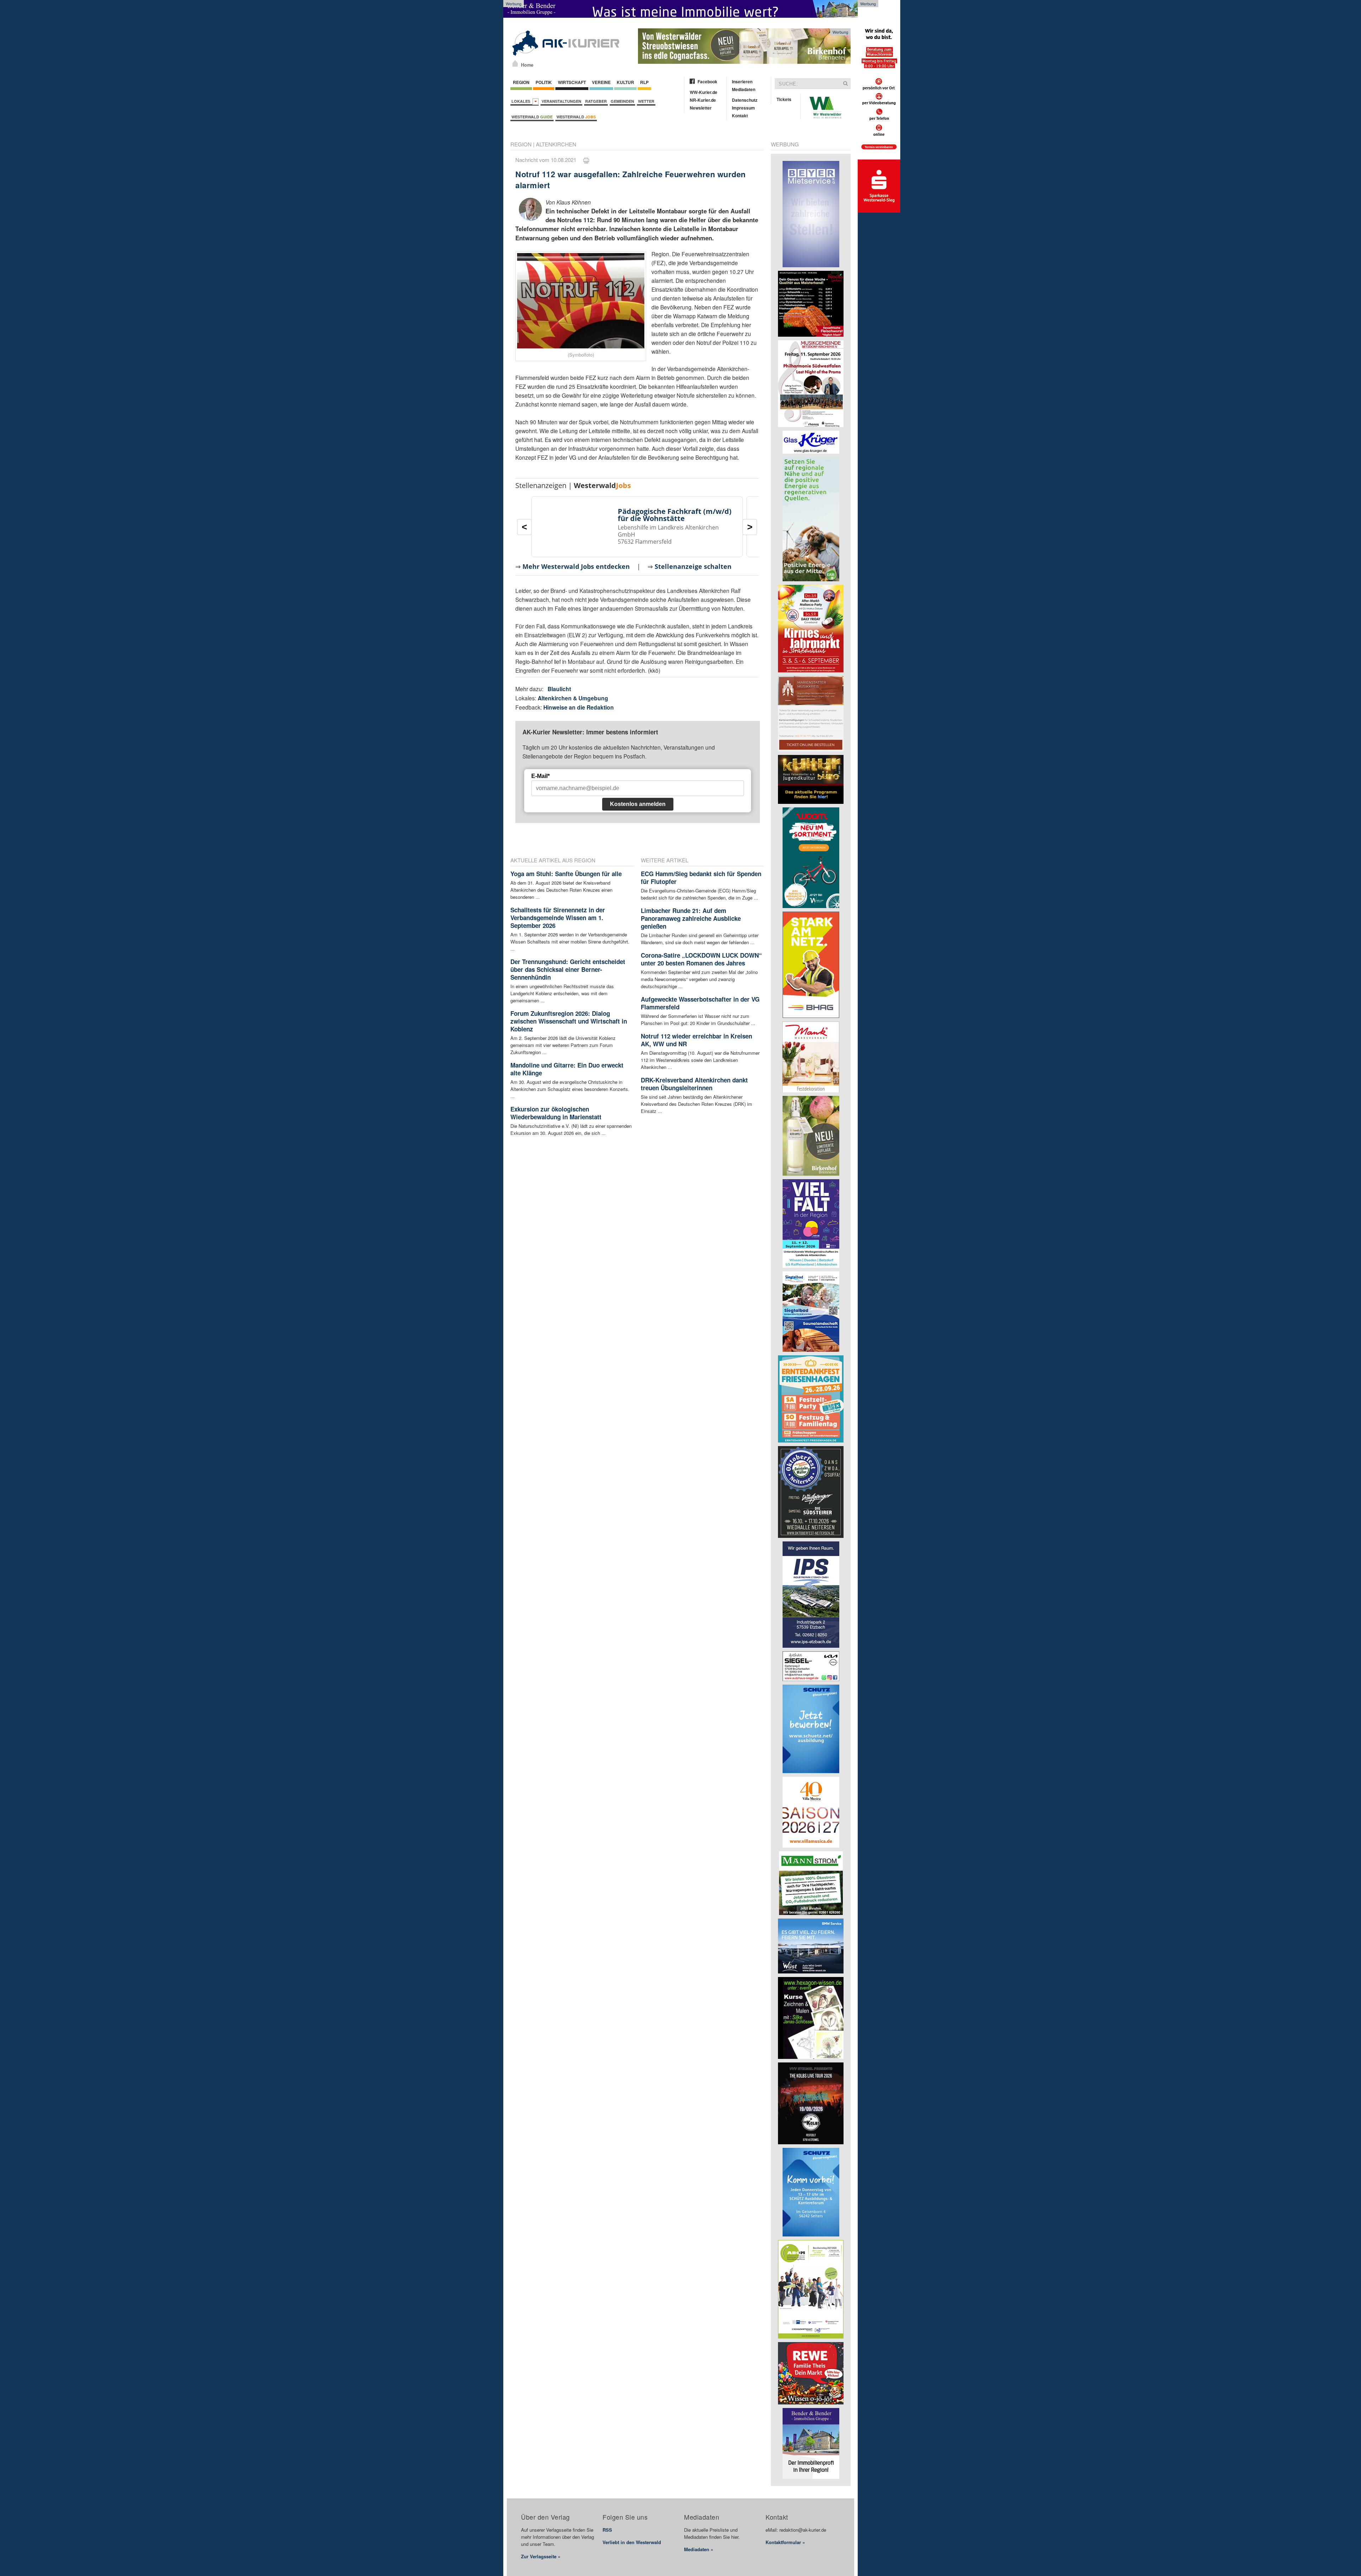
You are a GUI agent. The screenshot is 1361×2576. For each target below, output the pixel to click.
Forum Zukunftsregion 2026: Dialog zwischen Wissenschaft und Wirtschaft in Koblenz (569, 1021)
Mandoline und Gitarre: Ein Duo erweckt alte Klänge (567, 1069)
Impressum (743, 108)
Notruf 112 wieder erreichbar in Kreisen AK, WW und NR (696, 1040)
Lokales (522, 101)
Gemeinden (622, 101)
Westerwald (532, 117)
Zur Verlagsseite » (541, 2556)
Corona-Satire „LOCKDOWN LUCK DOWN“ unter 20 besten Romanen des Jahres (701, 959)
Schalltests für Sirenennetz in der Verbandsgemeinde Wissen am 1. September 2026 (558, 918)
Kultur (625, 82)
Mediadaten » (699, 2549)
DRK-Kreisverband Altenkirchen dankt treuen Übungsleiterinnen (694, 1084)
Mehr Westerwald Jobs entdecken (576, 566)
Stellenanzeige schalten (693, 566)
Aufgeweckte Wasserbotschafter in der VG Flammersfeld (700, 1003)
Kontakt (740, 116)
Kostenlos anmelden (638, 804)
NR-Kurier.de (703, 100)
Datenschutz (745, 100)
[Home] (515, 63)
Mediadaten (744, 89)
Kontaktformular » (785, 2542)
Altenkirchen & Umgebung (573, 698)
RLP (644, 82)
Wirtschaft (572, 82)
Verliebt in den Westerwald (632, 2542)
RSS (607, 2530)
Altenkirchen (556, 144)
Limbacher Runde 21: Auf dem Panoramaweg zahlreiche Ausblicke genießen (691, 918)
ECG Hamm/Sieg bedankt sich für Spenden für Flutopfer (701, 878)
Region (521, 82)
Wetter (646, 101)
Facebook (707, 82)
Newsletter (701, 108)
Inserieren (742, 82)
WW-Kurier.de (704, 92)
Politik (544, 82)
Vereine (601, 82)
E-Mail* (541, 776)
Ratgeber (596, 101)
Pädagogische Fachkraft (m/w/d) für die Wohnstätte (675, 515)
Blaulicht (559, 689)
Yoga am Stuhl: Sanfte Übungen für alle (566, 874)
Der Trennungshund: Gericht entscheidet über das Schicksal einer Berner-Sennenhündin (568, 969)
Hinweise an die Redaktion (579, 707)
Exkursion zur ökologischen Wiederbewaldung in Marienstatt (556, 1113)
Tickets (784, 99)
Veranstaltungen (561, 101)
